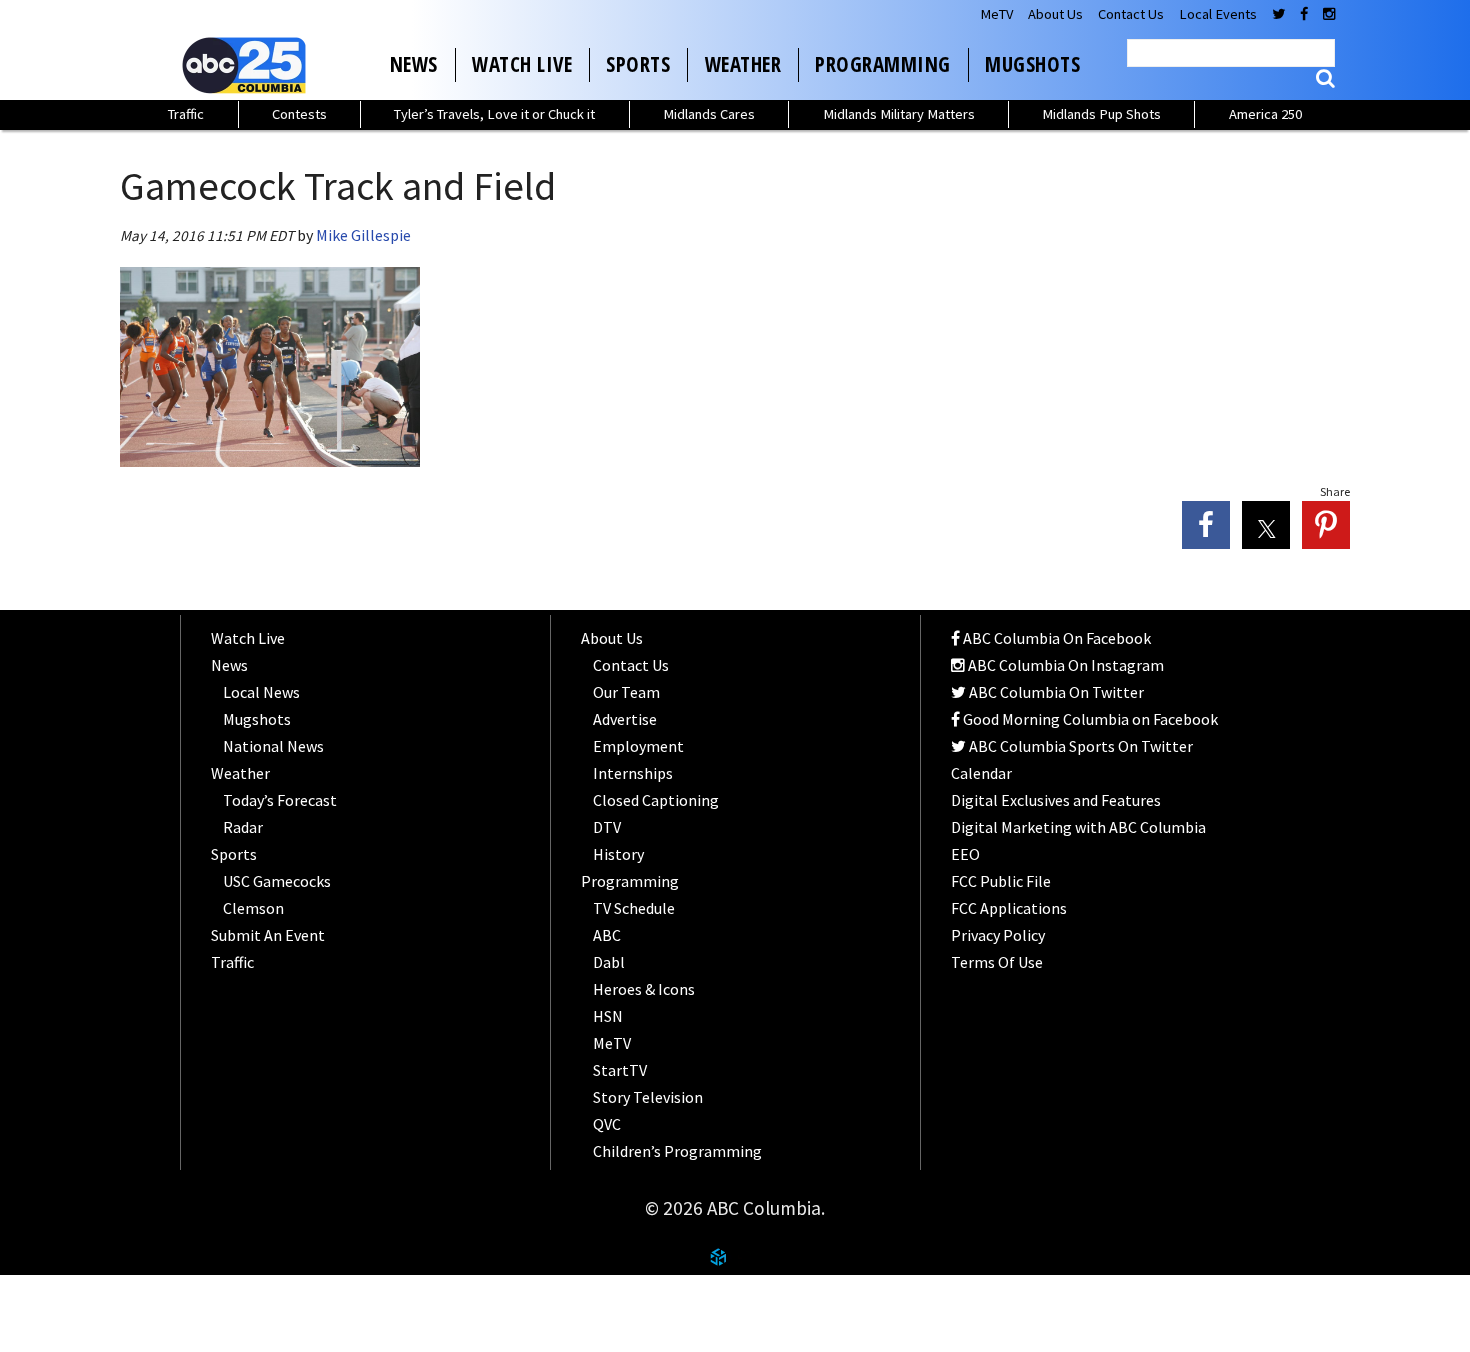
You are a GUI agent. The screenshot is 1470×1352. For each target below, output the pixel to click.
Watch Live (522, 64)
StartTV (620, 1070)
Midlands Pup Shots (1101, 114)
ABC (607, 935)
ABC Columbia (248, 65)
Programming (883, 64)
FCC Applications (1009, 908)
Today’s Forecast (280, 800)
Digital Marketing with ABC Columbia (1078, 827)
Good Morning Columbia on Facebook (1089, 719)
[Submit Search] (1325, 78)
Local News (261, 692)
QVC (607, 1124)
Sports (638, 64)
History (618, 854)
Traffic (186, 114)
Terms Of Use (997, 962)
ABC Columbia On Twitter (1055, 692)
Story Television (648, 1097)
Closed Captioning (656, 800)
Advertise (625, 719)
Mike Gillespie (363, 235)
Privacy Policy (998, 935)
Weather (743, 64)
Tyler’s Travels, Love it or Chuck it (494, 114)
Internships (633, 773)
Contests (299, 114)
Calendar (981, 773)
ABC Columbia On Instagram (1064, 665)
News (414, 64)
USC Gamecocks (277, 881)
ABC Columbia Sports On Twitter (1079, 746)
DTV (607, 827)
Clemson (253, 908)
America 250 (1265, 114)
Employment (638, 746)
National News (273, 746)
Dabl (609, 962)
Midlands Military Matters (899, 114)
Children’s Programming (677, 1151)
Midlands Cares (709, 114)
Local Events (1218, 14)
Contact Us (1131, 14)
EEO (965, 854)
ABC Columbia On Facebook (1055, 638)
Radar (243, 827)
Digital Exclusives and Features (1056, 800)
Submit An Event (268, 935)
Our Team (626, 692)
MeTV (996, 14)
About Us (1055, 14)
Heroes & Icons (644, 989)
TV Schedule (634, 908)
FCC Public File (1001, 881)
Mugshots (1032, 64)
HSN (608, 1016)
